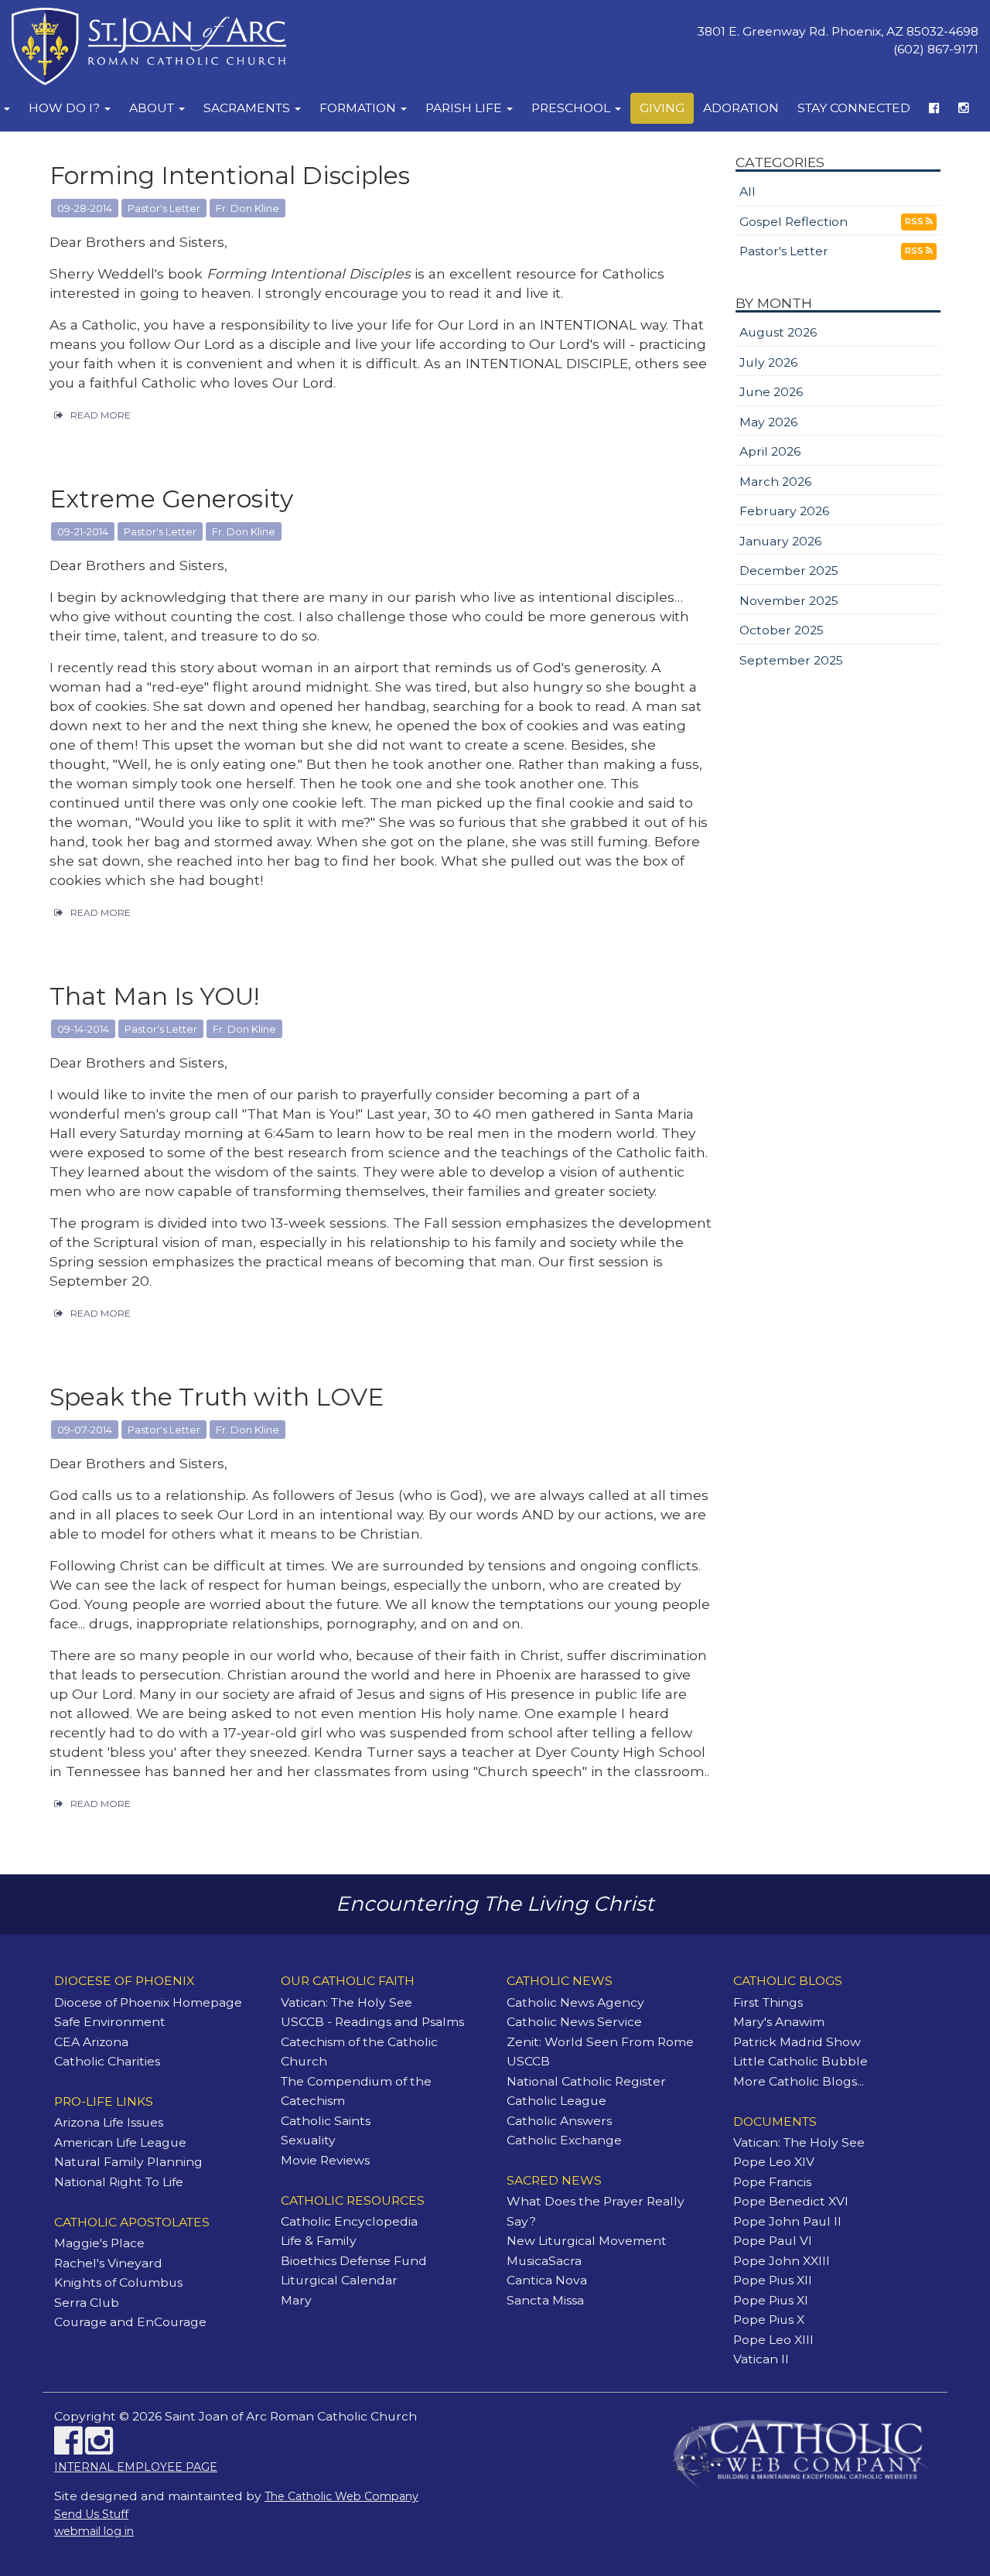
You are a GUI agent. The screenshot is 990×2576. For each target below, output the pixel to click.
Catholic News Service (574, 2022)
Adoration (741, 108)
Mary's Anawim (779, 2022)
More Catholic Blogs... (799, 2081)
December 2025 (789, 571)
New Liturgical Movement (587, 2241)
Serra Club (87, 2303)
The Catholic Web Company (341, 2496)
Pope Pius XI (771, 2300)
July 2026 (768, 362)
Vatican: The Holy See (346, 2002)
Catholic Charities (107, 2061)
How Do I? (66, 108)
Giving (662, 108)
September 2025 (791, 660)
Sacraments (248, 108)
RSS (915, 221)
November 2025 (789, 601)
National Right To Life (119, 2182)
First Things (768, 2002)
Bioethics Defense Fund (354, 2261)
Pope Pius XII (773, 2280)
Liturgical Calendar (339, 2280)
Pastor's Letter (784, 251)
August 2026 (778, 332)
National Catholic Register (586, 2081)
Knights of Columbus (118, 2282)
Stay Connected (854, 108)
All (748, 191)
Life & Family (319, 2241)
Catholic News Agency (575, 2002)
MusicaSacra (544, 2261)
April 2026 (770, 451)
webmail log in (94, 2531)
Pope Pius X (769, 2320)
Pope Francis (772, 2182)
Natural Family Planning (128, 2162)
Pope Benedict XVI (791, 2201)
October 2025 (782, 630)
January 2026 (780, 541)
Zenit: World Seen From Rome (600, 2042)
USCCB (528, 2061)
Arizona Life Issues (109, 2122)
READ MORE (101, 415)
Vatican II (761, 2359)
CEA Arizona (91, 2042)
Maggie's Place (99, 2243)
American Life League (120, 2142)
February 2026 (784, 511)
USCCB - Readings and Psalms (372, 2022)
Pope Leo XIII (773, 2340)
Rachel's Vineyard (108, 2263)
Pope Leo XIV (774, 2162)
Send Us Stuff (91, 2514)
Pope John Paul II (787, 2221)
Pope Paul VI (773, 2241)
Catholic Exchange (564, 2140)
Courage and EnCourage (130, 2322)
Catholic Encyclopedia (349, 2221)
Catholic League (556, 2101)
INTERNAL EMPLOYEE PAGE (136, 2467)
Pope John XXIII (782, 2261)
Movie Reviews (325, 2160)
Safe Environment (110, 2022)
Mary (296, 2300)
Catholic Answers (559, 2121)
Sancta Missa (545, 2300)
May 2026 (768, 422)
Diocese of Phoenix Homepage (148, 2002)
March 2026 (775, 482)
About (153, 108)
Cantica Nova (547, 2280)
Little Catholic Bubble (801, 2061)
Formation (359, 108)
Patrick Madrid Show (797, 2042)
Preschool (572, 108)
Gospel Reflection (794, 222)
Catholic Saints (326, 2121)
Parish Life (465, 108)
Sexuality (308, 2140)
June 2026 (771, 392)
